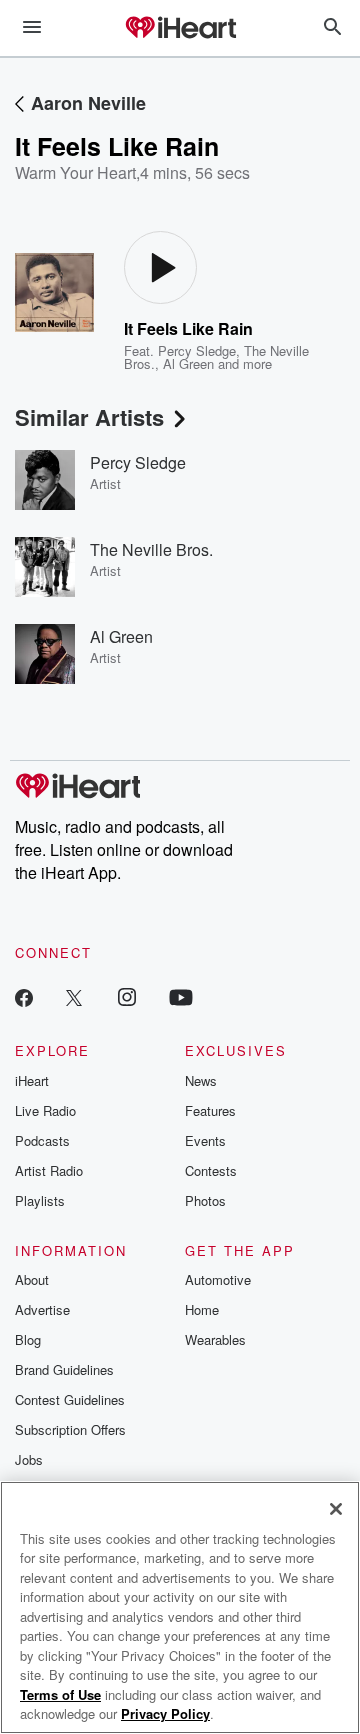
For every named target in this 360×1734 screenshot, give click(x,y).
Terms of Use (60, 1694)
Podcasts (42, 1140)
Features (210, 1110)
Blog (28, 1339)
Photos (205, 1200)
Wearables (215, 1339)
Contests (211, 1170)
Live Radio (45, 1110)
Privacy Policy (165, 1713)
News (201, 1080)
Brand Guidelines (64, 1369)
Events (205, 1140)
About (32, 1279)
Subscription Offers (70, 1429)
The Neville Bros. (151, 549)
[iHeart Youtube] (181, 996)
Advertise (42, 1309)
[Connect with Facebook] (24, 996)
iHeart (32, 1080)
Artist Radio (49, 1170)
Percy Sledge (197, 350)
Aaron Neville (88, 103)
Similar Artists (89, 417)
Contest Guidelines (70, 1399)
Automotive (218, 1279)
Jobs (29, 1459)
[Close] (336, 1509)
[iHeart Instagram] (127, 996)
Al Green (188, 363)
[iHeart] (180, 29)
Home (202, 1309)
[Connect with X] (74, 996)
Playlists (40, 1200)
